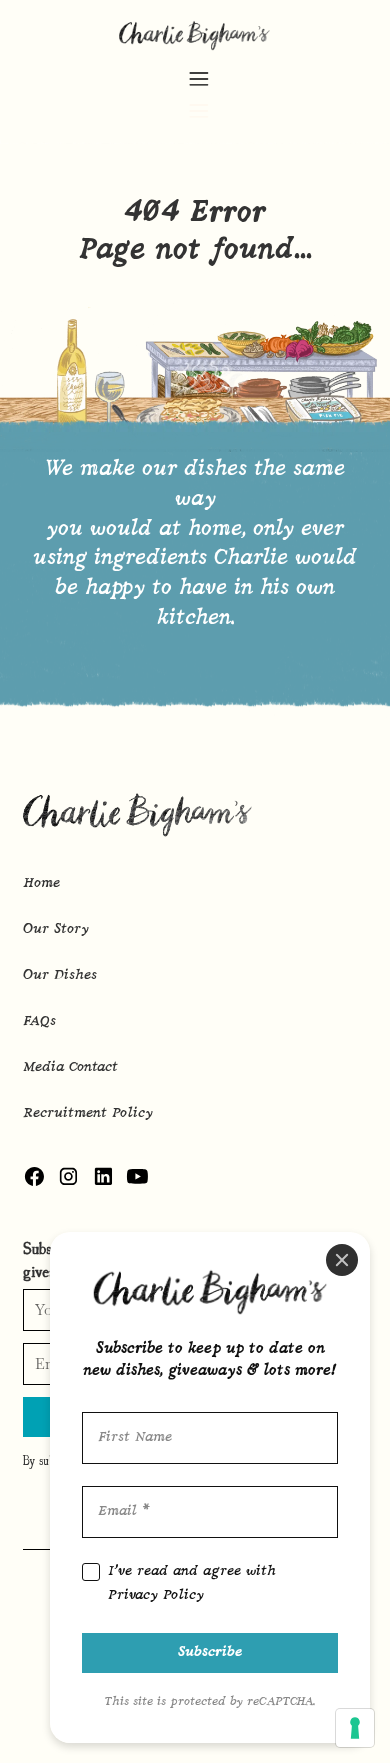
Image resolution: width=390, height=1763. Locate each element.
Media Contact (70, 1067)
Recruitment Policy (88, 1113)
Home (41, 883)
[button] (198, 92)
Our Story (56, 929)
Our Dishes (60, 975)
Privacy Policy (156, 1595)
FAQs (39, 1021)
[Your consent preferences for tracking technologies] (355, 1728)
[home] (195, 34)
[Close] (342, 1260)
